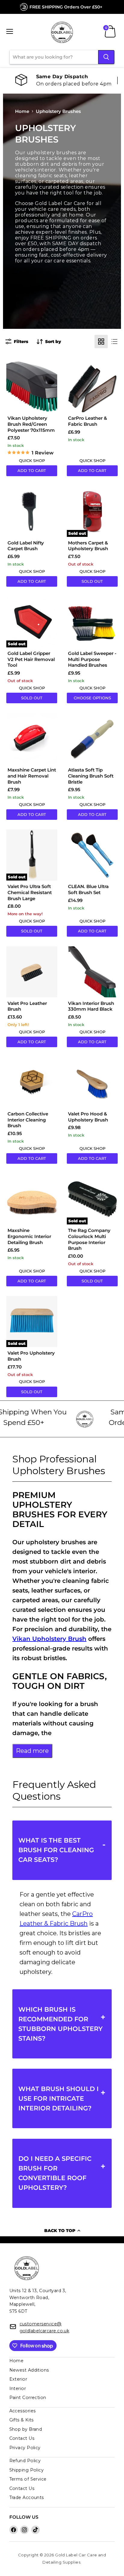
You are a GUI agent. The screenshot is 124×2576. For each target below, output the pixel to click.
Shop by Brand (26, 2429)
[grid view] (101, 342)
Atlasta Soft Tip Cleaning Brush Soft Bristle (91, 776)
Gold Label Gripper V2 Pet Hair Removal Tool (31, 659)
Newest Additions (29, 2370)
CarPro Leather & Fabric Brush (88, 421)
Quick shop (32, 460)
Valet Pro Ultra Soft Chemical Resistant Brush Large (30, 892)
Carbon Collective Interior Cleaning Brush (28, 1120)
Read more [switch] (32, 1751)
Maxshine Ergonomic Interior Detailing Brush (29, 1236)
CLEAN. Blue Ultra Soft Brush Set (88, 889)
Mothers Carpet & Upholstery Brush (88, 546)
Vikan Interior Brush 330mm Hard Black (91, 1006)
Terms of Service (28, 2479)
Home (22, 111)
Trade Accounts (27, 2497)
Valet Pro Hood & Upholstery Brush (88, 1117)
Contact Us (22, 2438)
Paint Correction (28, 2398)
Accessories (23, 2411)
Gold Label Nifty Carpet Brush (26, 546)
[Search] (106, 57)
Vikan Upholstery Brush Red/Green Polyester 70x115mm (31, 424)
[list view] (114, 342)
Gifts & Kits (22, 2420)
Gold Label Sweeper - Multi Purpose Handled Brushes (92, 659)
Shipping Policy (27, 2470)
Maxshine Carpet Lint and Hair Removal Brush (32, 776)
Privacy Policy (25, 2448)
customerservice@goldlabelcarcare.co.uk (45, 2327)
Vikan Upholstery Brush (49, 1639)
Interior (18, 2388)
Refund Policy (25, 2461)
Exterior (18, 2379)
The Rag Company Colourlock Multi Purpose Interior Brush (89, 1239)
